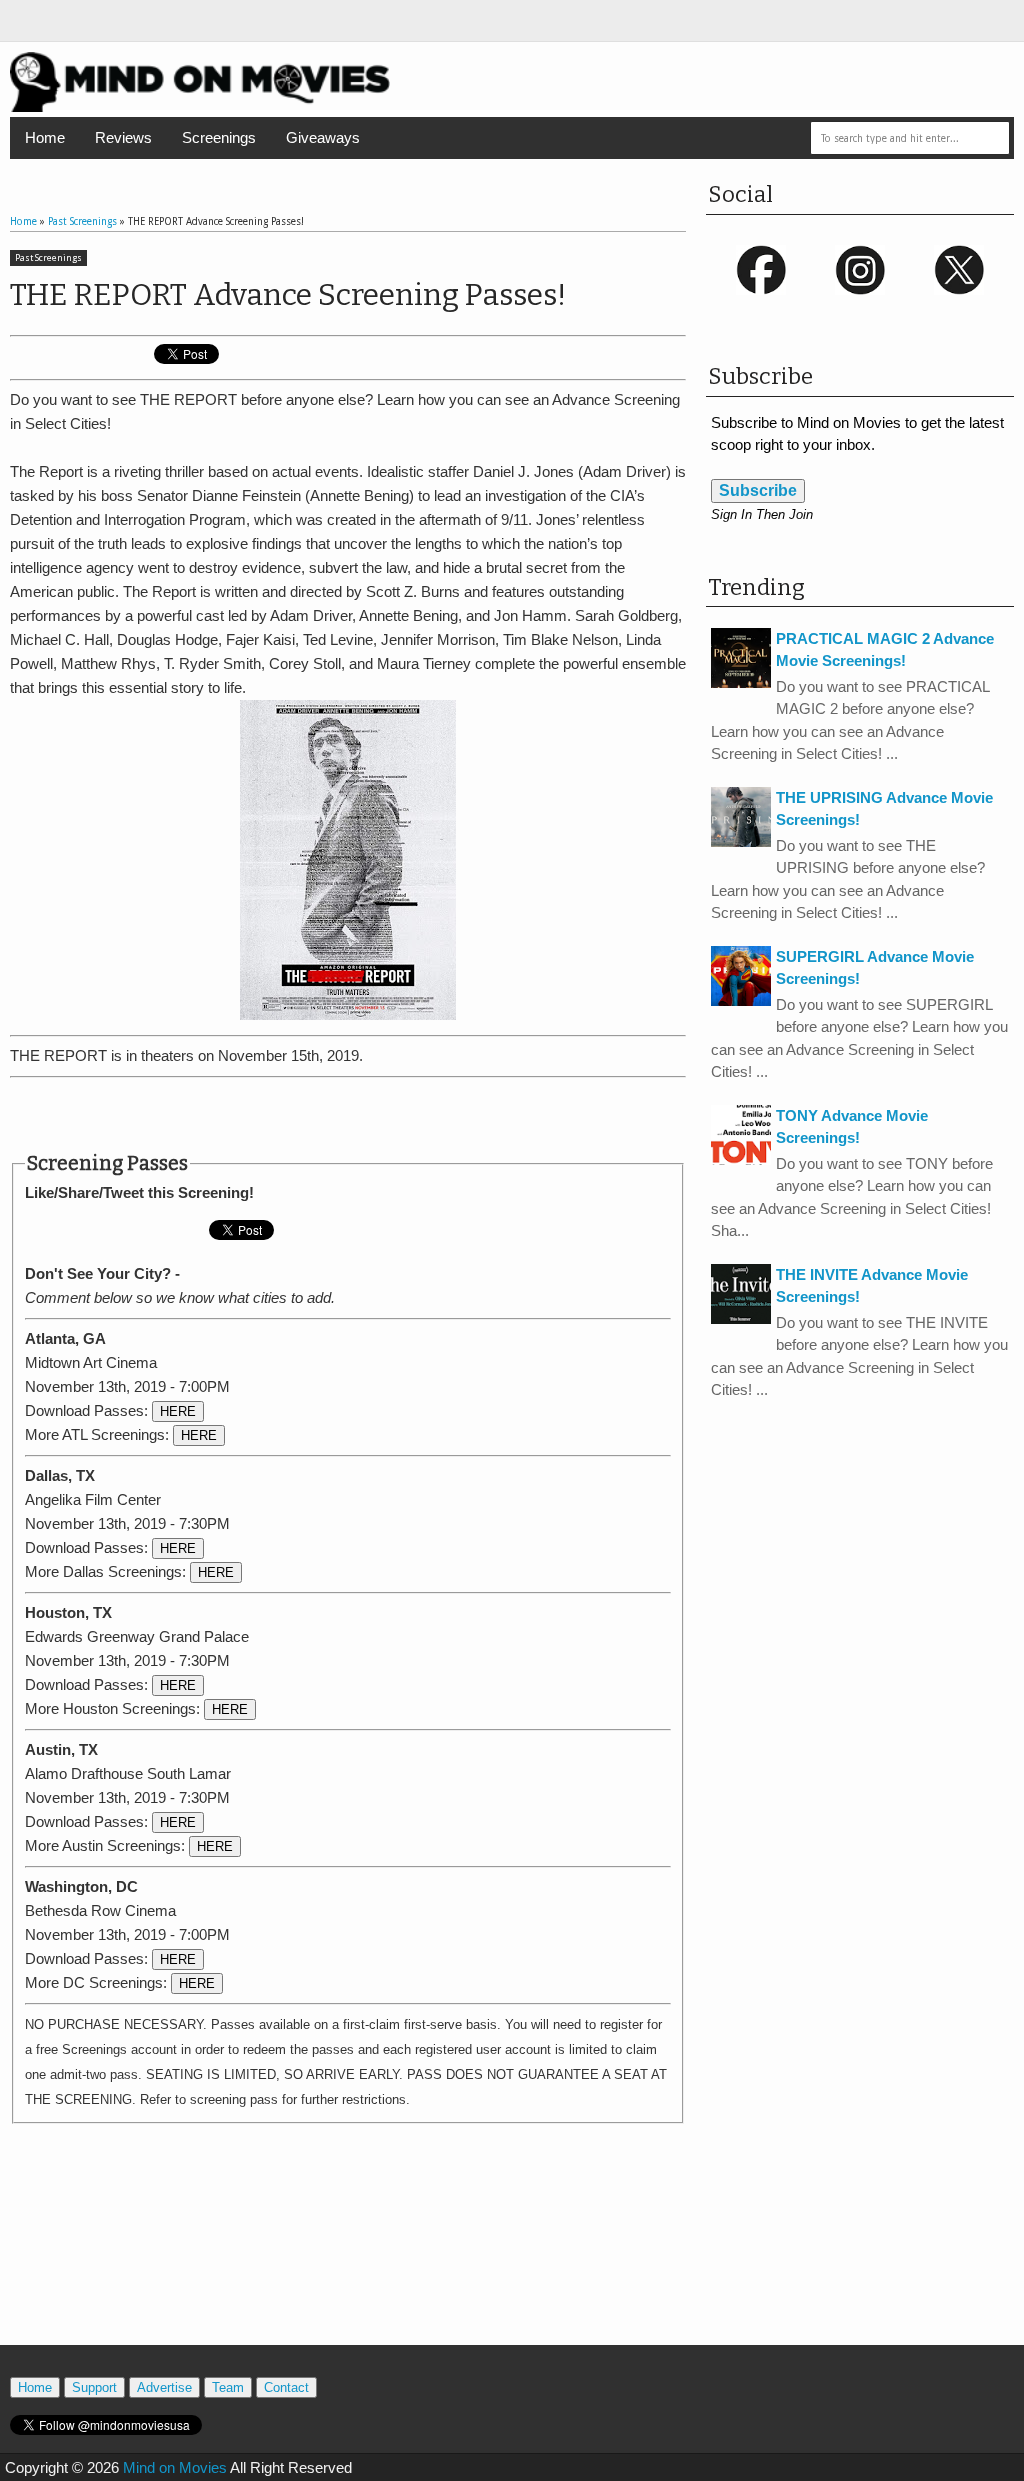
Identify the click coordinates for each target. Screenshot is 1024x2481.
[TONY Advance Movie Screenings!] (741, 1159)
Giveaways (323, 137)
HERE (178, 1411)
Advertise (164, 2387)
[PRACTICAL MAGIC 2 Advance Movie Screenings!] (741, 682)
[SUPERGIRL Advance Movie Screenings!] (741, 1000)
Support (94, 2387)
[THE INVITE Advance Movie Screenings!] (741, 1318)
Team (228, 2387)
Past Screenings (48, 258)
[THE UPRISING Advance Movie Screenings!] (741, 841)
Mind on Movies (175, 2467)
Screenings (219, 137)
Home (45, 137)
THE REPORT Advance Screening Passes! (288, 295)
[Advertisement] (348, 1115)
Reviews (123, 137)
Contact (286, 2387)
